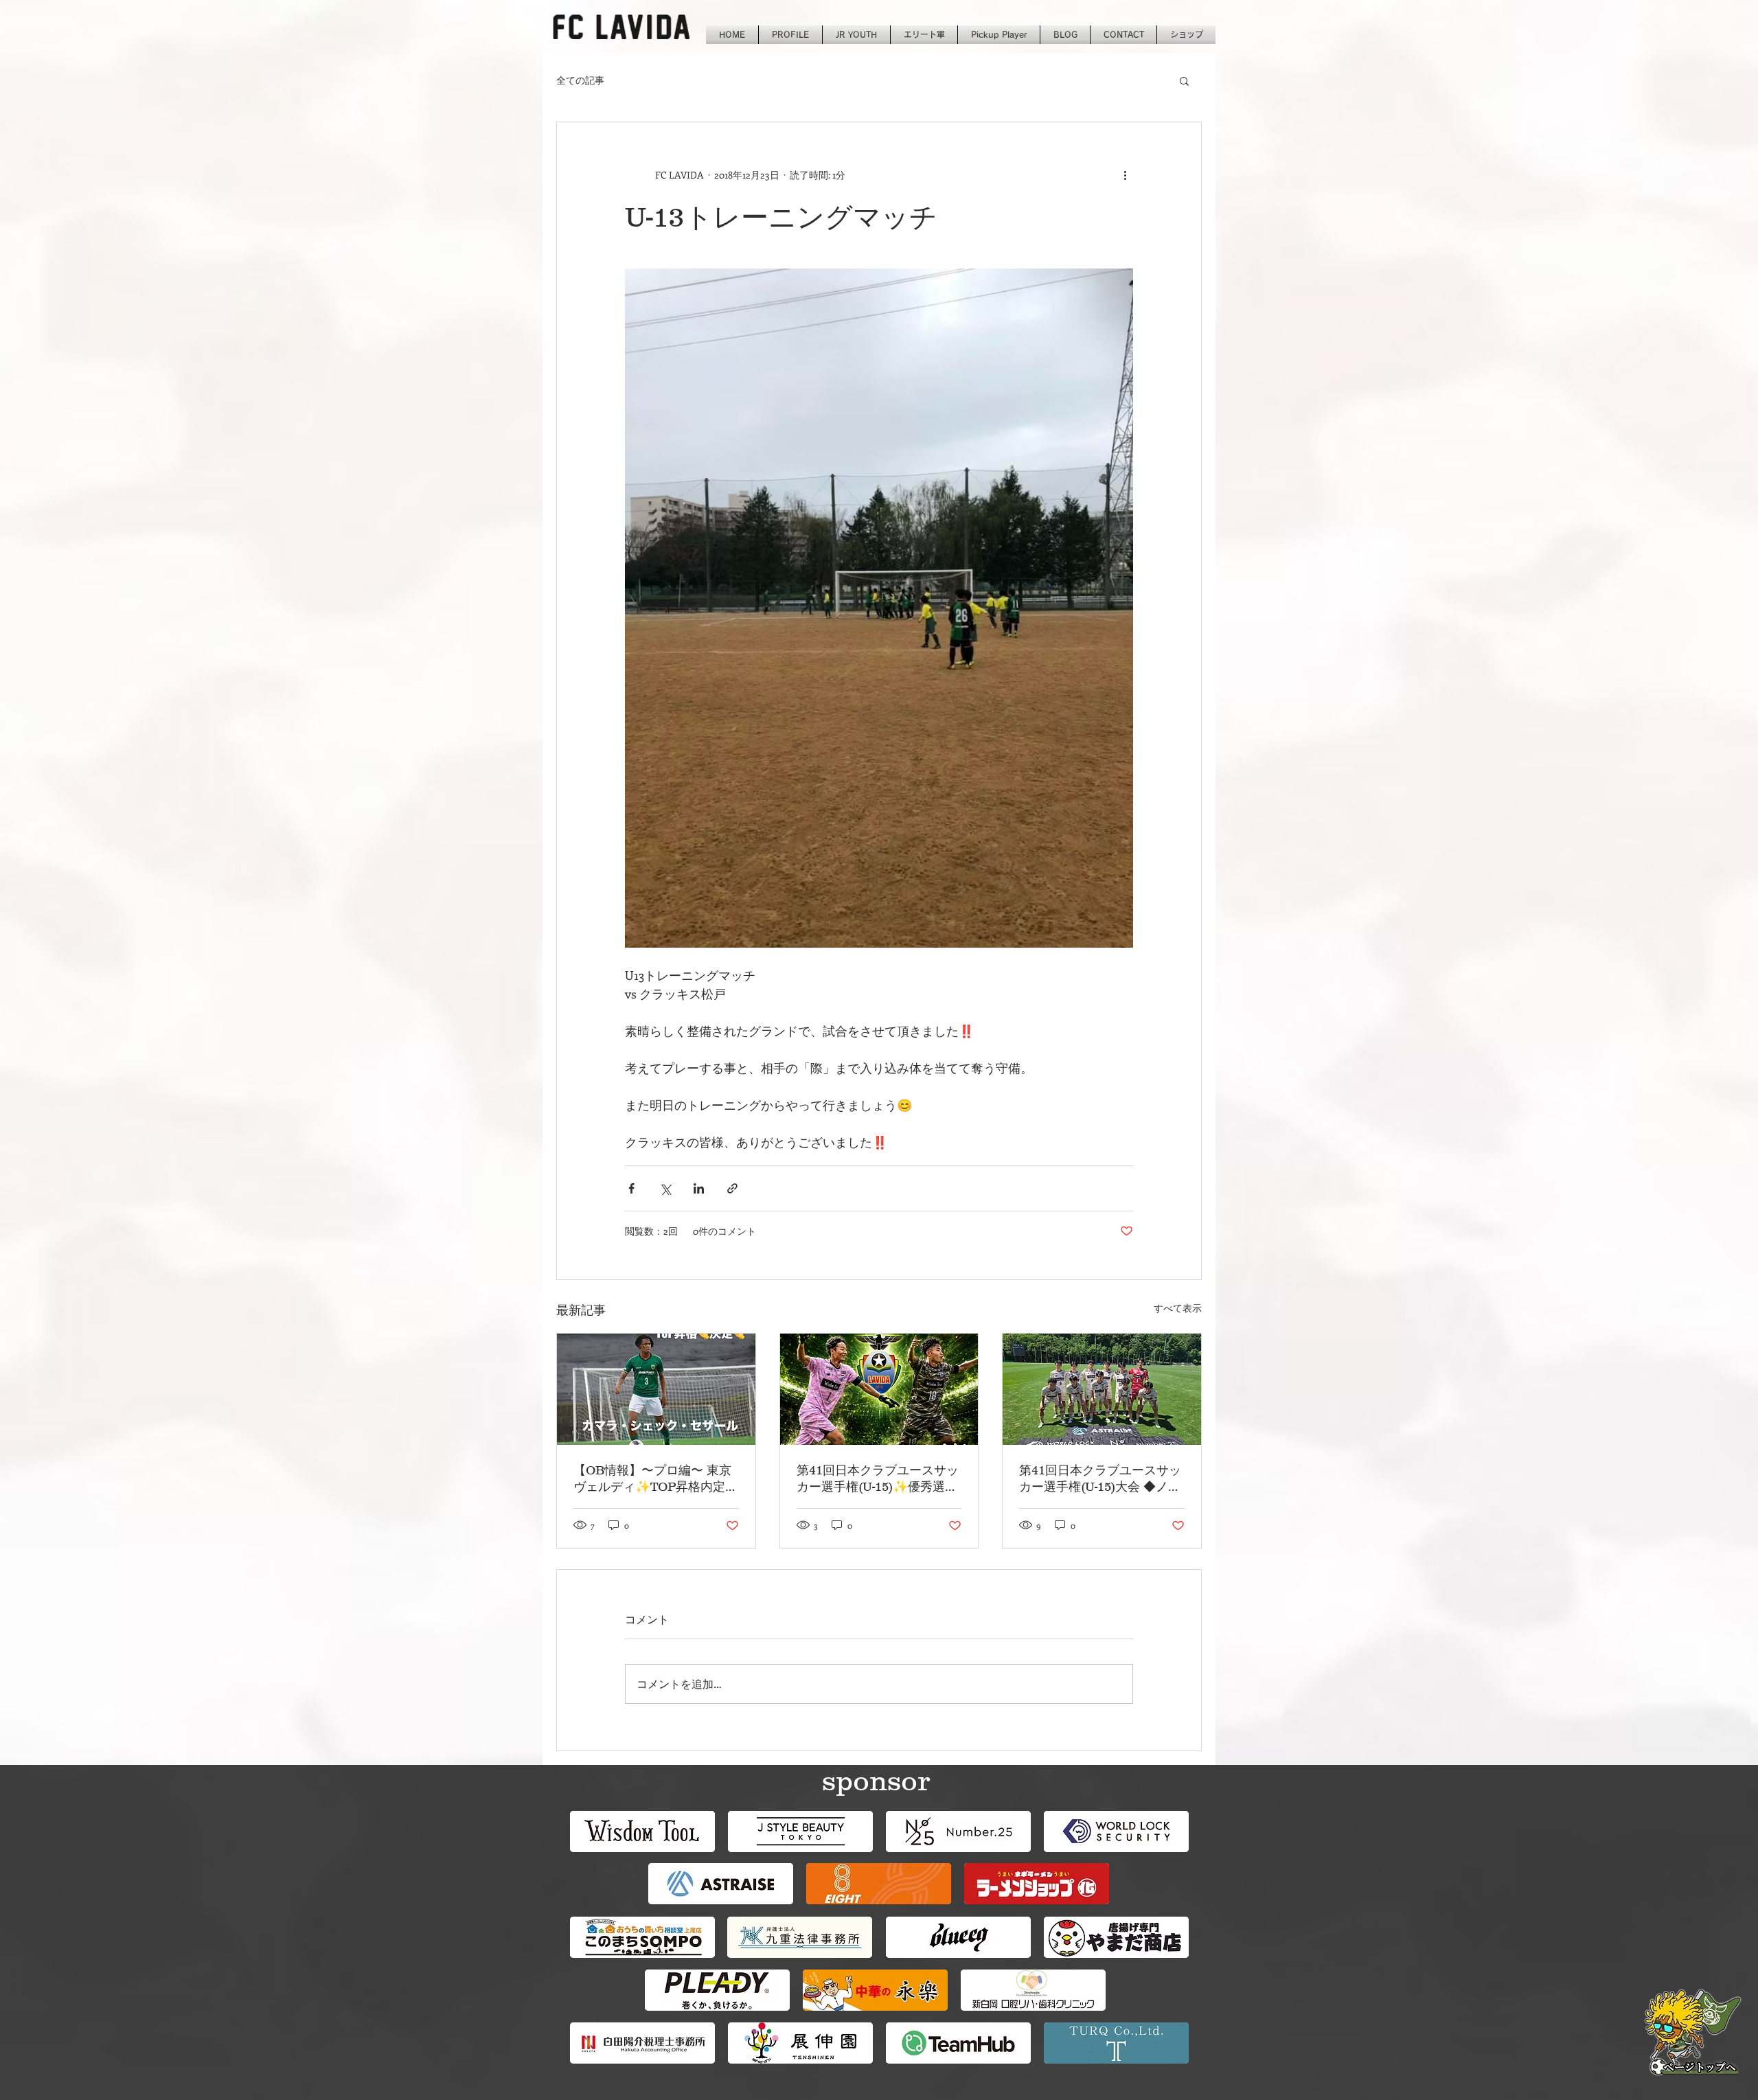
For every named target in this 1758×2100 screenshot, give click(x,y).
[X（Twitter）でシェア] (665, 1188)
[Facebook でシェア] (631, 1188)
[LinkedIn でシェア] (699, 1188)
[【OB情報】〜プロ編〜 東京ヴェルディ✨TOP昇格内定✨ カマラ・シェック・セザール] (656, 1389)
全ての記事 (580, 80)
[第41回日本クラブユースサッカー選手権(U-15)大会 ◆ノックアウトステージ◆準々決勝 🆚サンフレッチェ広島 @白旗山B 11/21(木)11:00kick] (1102, 1389)
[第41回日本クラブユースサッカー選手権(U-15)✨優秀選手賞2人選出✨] (879, 1389)
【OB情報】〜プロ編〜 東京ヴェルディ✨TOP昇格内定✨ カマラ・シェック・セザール (652, 1479)
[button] (1184, 80)
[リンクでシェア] (732, 1188)
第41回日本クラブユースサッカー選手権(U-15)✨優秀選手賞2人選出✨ (878, 1479)
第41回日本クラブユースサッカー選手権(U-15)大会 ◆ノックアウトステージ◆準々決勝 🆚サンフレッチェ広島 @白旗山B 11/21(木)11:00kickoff (1101, 1479)
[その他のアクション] (1125, 174)
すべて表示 (1178, 1308)
